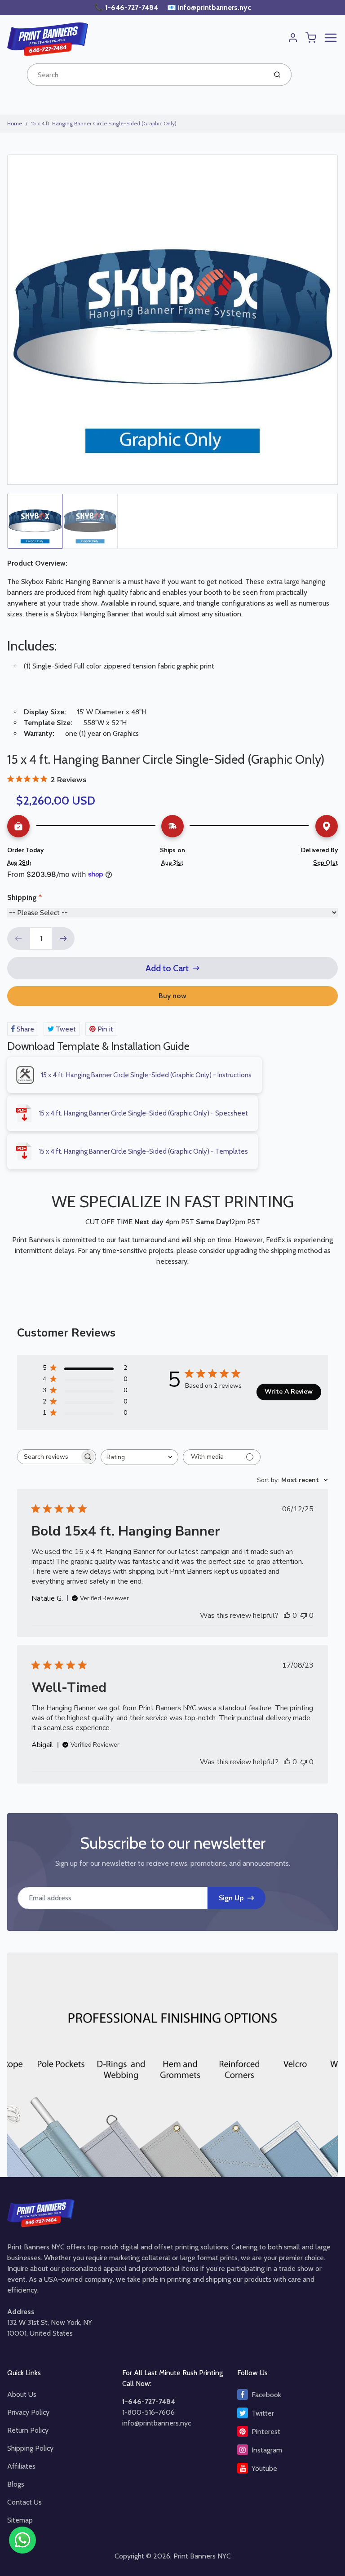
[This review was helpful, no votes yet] (287, 1616)
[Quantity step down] (18, 938)
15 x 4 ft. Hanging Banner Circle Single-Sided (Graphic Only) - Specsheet (143, 1113)
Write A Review (289, 1392)
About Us (22, 2394)
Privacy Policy (28, 2412)
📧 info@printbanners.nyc (209, 7)
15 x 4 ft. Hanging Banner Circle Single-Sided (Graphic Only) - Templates (143, 1151)
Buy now (172, 996)
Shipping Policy (30, 2448)
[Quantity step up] (63, 938)
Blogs (16, 2484)
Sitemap (20, 2520)
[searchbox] (49, 1457)
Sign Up (231, 1898)
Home (15, 123)
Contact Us (24, 2502)
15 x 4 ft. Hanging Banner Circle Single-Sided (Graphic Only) (104, 123)
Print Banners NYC (202, 2556)
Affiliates (21, 2466)
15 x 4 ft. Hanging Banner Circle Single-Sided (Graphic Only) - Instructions (146, 1075)
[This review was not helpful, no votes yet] (304, 1616)
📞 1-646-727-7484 (127, 7)
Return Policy (28, 2430)
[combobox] (146, 75)
